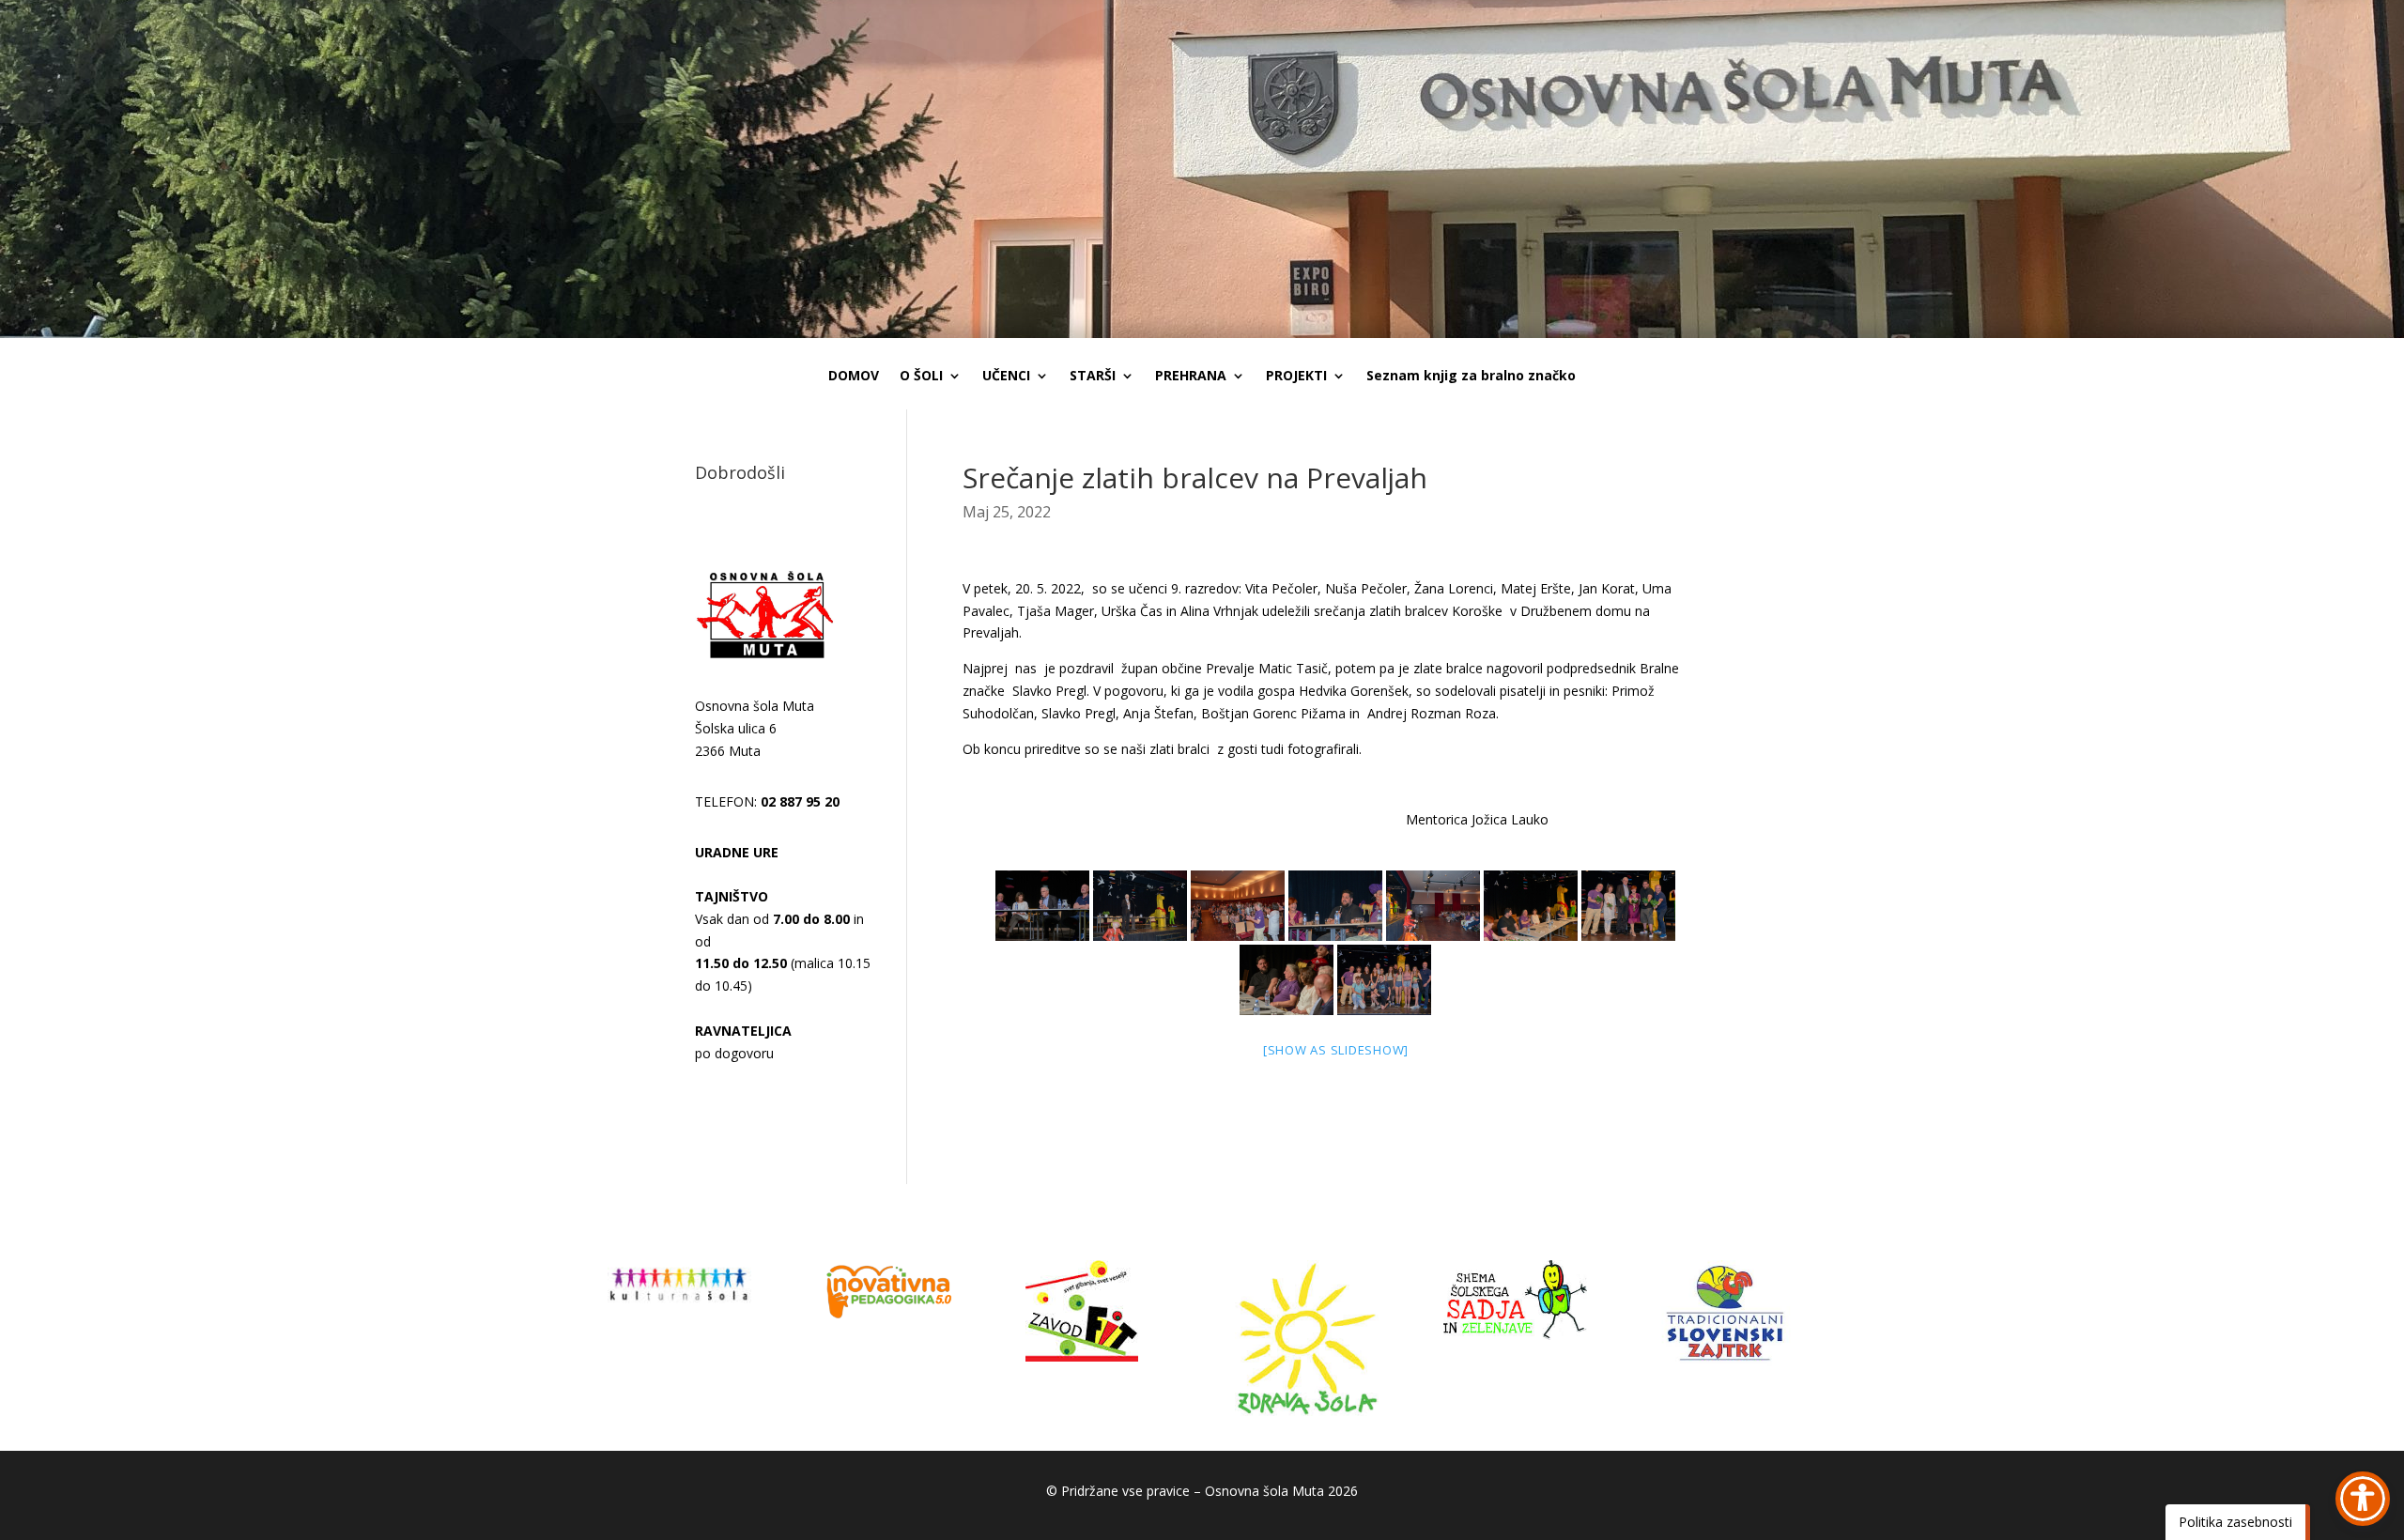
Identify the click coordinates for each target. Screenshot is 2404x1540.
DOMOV (854, 377)
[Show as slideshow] (1336, 1050)
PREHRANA (1191, 377)
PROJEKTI (1296, 377)
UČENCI (1006, 377)
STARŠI (1093, 377)
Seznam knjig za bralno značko (1471, 377)
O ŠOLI (921, 377)
